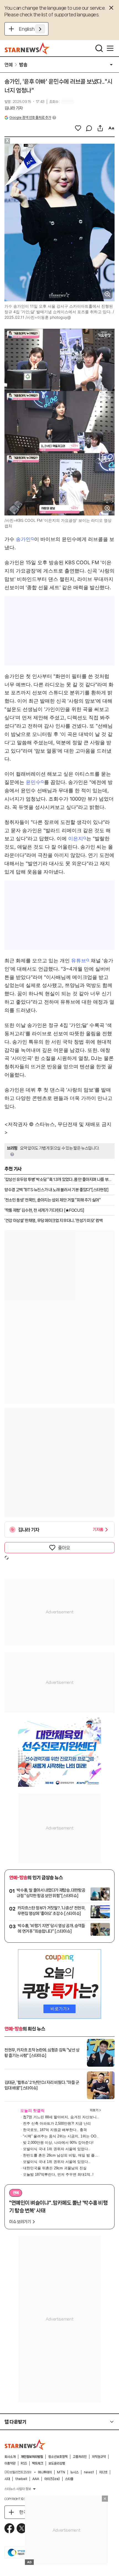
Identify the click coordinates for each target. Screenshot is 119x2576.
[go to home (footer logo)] (25, 2445)
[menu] (110, 48)
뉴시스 (74, 2472)
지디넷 (103, 2472)
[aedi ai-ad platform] (32, 146)
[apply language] (40, 29)
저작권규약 (99, 2457)
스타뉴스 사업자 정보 (18, 2489)
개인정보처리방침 (32, 2457)
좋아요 (64, 1548)
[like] (78, 128)
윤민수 (33, 782)
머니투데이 (45, 2472)
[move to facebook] (9, 2528)
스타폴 (69, 2479)
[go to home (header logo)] (27, 48)
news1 (89, 2472)
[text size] (111, 128)
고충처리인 (80, 2457)
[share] (100, 128)
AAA (36, 2479)
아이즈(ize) (52, 2479)
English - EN (32, 29)
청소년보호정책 (58, 2457)
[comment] (89, 128)
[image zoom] (107, 294)
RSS (24, 2463)
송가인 (23, 539)
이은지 (76, 838)
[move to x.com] (22, 2528)
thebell (21, 2479)
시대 (7, 2479)
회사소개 (10, 2457)
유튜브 (79, 961)
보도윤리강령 (57, 2463)
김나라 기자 (14, 108)
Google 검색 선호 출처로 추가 (30, 117)
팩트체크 (38, 2463)
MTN (61, 2472)
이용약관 (10, 2463)
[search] (99, 48)
